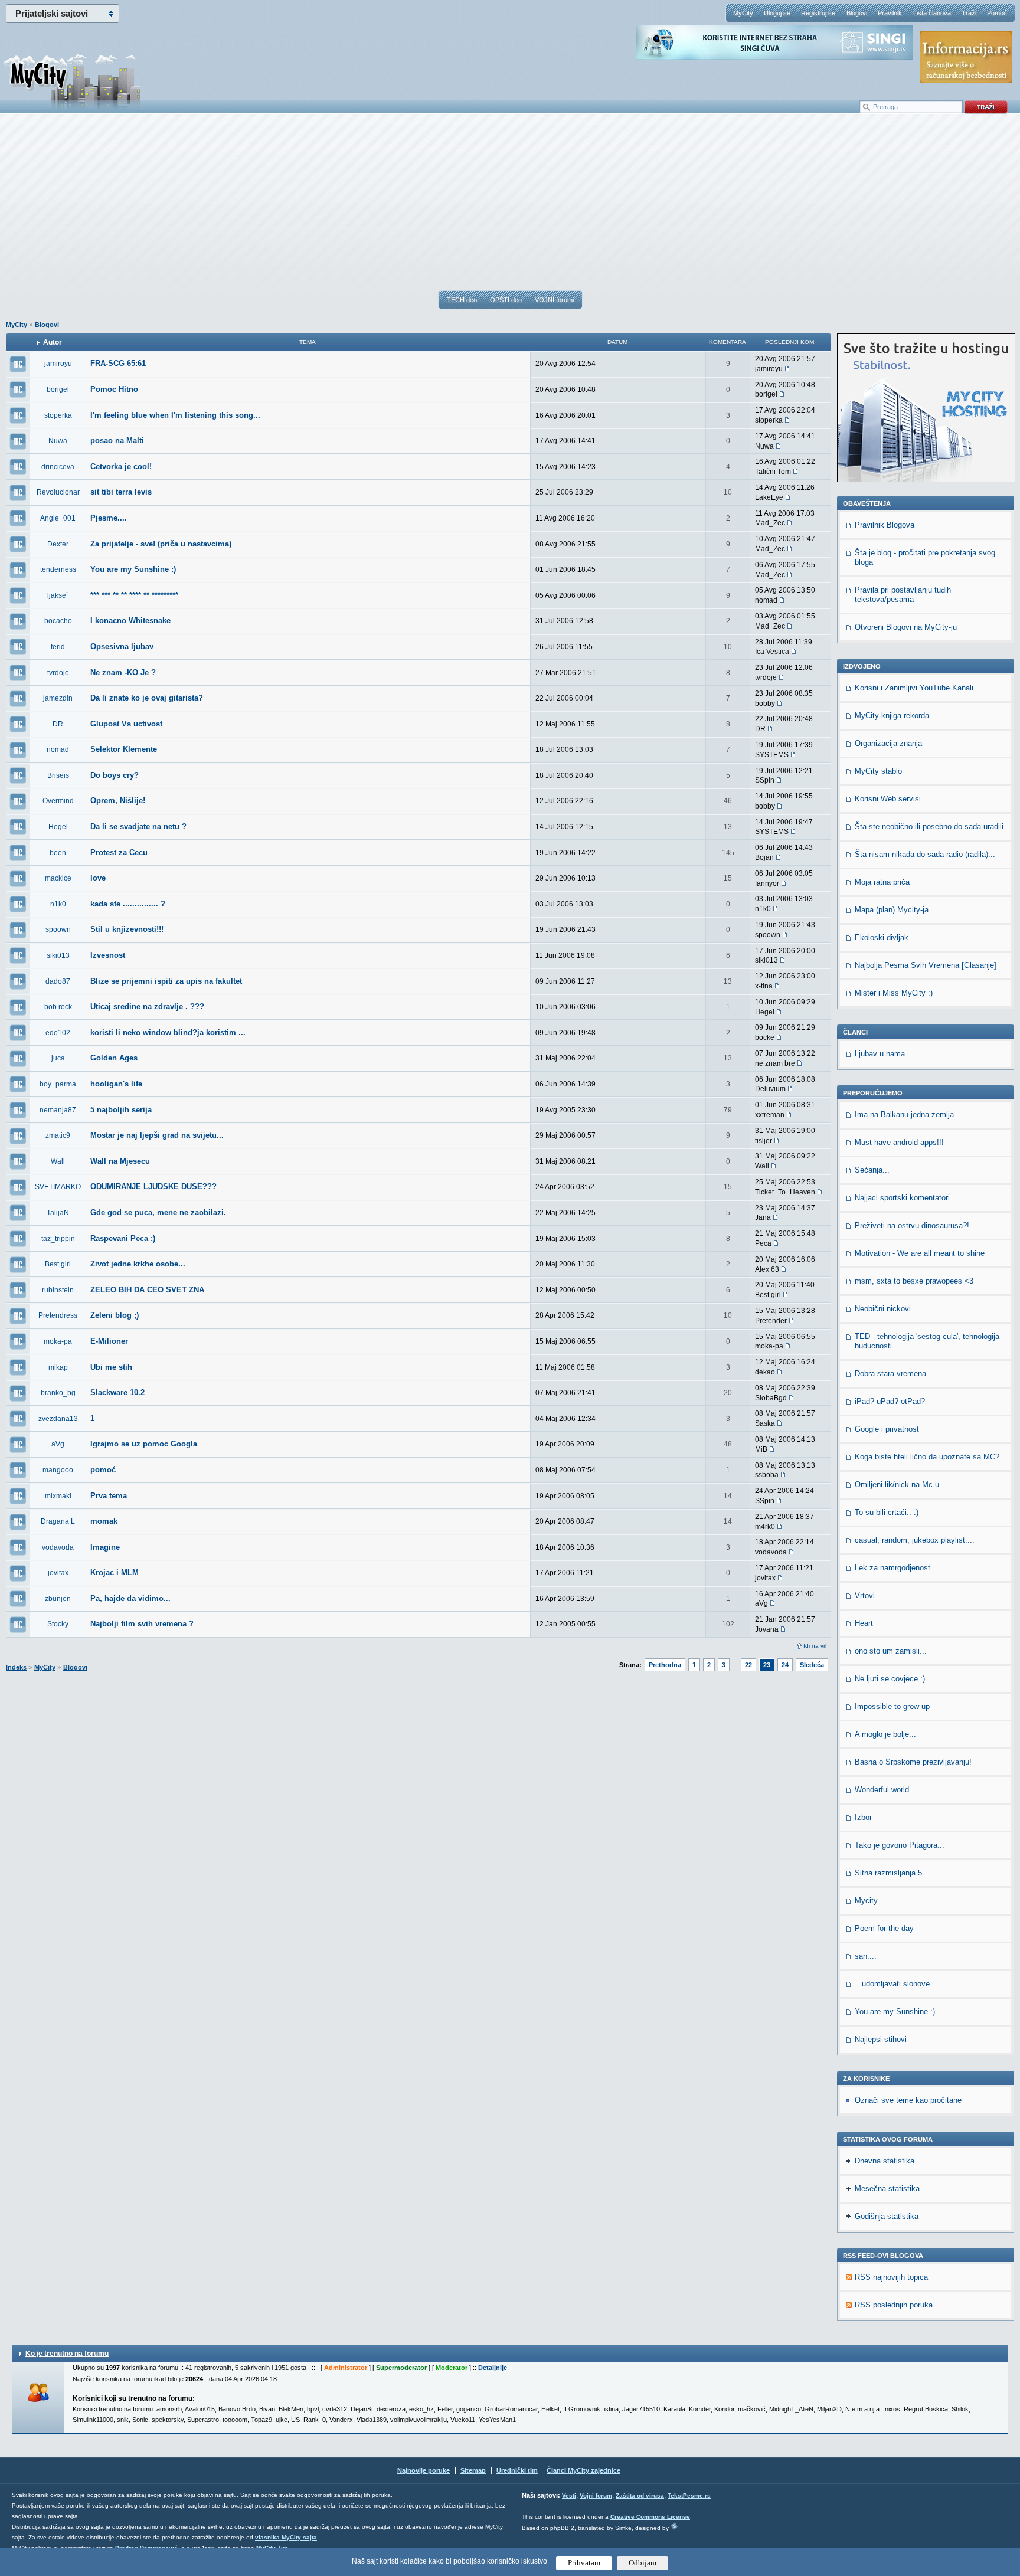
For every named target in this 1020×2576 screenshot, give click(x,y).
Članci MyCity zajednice (583, 2470)
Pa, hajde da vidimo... (130, 1598)
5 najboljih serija (121, 1110)
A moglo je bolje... (885, 1734)
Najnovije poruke (424, 2470)
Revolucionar (58, 492)
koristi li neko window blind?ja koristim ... (168, 1032)
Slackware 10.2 (117, 1392)
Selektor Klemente (124, 749)
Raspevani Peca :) (123, 1238)
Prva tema (109, 1496)
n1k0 (58, 904)
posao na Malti (117, 441)
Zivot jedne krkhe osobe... (138, 1264)
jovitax (58, 1573)
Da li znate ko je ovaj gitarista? (147, 698)
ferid (58, 647)
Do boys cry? (115, 775)
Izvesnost (108, 955)
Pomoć (997, 13)
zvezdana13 (58, 1419)
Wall (58, 1161)
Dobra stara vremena (890, 1374)
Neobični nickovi (883, 1309)
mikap (58, 1367)
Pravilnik (890, 13)
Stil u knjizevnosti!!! (127, 929)
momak (104, 1521)
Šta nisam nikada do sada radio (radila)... (925, 854)
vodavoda (58, 1547)
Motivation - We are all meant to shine (920, 1253)
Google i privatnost (887, 1429)
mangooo (58, 1470)
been (58, 853)
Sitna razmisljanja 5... (892, 1873)
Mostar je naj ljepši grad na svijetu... (157, 1135)
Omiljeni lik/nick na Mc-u (897, 1485)
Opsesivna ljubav (122, 647)
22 (748, 1665)
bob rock (58, 1007)
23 (767, 1665)
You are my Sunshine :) (133, 569)
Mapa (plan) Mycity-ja (892, 910)
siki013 (58, 955)
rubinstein (58, 1290)
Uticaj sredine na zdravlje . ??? (147, 1006)
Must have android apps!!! (899, 1142)
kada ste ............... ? (128, 904)
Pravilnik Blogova (885, 525)
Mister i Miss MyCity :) (894, 993)
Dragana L (58, 1521)
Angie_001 (58, 518)
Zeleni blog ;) (115, 1315)
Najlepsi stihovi (881, 2039)
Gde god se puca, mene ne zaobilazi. (158, 1212)
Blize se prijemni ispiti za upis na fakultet (166, 981)
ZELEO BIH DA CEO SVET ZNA (147, 1290)
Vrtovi (865, 1595)
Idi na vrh (816, 1646)
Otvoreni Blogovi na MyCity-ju (906, 627)
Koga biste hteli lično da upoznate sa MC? (927, 1457)
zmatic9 (58, 1135)
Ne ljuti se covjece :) (890, 1679)
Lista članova (932, 13)
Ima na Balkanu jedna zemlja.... (909, 1114)
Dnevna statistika (885, 2161)
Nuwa (58, 441)
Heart (864, 1623)
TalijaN (58, 1213)
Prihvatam (584, 2563)
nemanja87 (58, 1110)
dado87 (58, 981)
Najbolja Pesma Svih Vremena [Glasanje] (926, 965)
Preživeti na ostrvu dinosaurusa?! (912, 1225)
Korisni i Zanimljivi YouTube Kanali (914, 688)
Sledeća (812, 1665)
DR (58, 724)
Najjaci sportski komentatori (902, 1198)
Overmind (58, 801)
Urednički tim (517, 2470)
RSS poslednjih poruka (894, 2305)
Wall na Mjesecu (120, 1161)
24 (785, 1665)
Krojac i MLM (115, 1572)
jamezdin (58, 698)
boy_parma (58, 1084)
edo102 (58, 1033)
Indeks (16, 1667)
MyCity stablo (878, 771)
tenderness (58, 569)
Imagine (105, 1547)
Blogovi (857, 13)
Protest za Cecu (119, 852)
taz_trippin (58, 1239)
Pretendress (58, 1315)
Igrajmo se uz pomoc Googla (144, 1444)
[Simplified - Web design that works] (674, 2526)
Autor (53, 342)
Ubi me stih (111, 1367)
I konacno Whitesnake (130, 621)
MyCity (743, 13)
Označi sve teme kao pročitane (908, 2100)
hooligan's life (116, 1084)
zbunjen (58, 1599)
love (98, 878)
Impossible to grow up (892, 1706)
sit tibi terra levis (121, 492)
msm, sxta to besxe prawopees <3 (914, 1281)
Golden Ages (114, 1058)
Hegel (58, 827)
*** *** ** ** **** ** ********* (134, 595)
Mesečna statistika (887, 2189)
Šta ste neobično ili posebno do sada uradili (929, 827)
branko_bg (58, 1393)
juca (58, 1058)
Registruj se (818, 13)
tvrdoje (58, 673)
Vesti (569, 2495)
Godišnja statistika (887, 2216)
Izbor (863, 1817)
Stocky (58, 1624)
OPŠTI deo (506, 300)
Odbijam (643, 2563)
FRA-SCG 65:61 (118, 363)
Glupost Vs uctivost (126, 724)
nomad (58, 749)
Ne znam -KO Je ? (123, 672)
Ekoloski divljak (882, 937)
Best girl (58, 1264)
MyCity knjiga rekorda (892, 716)
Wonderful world (882, 1790)
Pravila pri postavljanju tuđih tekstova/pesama (903, 595)
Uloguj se (777, 13)
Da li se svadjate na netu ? (138, 827)
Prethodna (665, 1665)
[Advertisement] (510, 207)
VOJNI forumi (554, 300)
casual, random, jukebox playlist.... (915, 1540)
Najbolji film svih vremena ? (142, 1624)
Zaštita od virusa (640, 2495)
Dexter (58, 544)
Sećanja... (872, 1170)
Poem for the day (884, 1928)
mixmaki (58, 1496)
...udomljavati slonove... (896, 1984)
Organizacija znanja (888, 743)
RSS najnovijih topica (891, 2277)
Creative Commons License (650, 2517)
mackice (58, 878)
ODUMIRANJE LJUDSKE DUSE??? (153, 1186)
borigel (58, 389)
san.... (866, 1956)
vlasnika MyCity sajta (286, 2537)
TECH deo (462, 300)
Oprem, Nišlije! (118, 801)
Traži (969, 13)
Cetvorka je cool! (121, 467)
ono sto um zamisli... (891, 1651)
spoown (58, 929)
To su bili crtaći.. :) (887, 1512)
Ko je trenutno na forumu (67, 2354)
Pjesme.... (109, 518)
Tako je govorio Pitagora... (900, 1845)
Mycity (866, 1901)
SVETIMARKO (58, 1187)
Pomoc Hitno (114, 389)
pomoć (103, 1470)
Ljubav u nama (880, 1054)
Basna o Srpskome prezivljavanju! (913, 1762)
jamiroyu (58, 364)
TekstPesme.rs (689, 2495)
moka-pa (58, 1341)
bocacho (58, 621)
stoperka (58, 415)
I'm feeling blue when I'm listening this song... (175, 415)
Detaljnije (493, 2368)
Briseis (58, 775)
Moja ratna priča (882, 882)
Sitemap (473, 2470)
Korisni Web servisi (888, 799)
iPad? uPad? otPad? (890, 1401)
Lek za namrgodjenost (892, 1568)
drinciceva (58, 467)
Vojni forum (596, 2495)
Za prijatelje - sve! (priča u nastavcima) (161, 544)
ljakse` (58, 595)
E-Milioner (109, 1341)
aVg (58, 1444)
